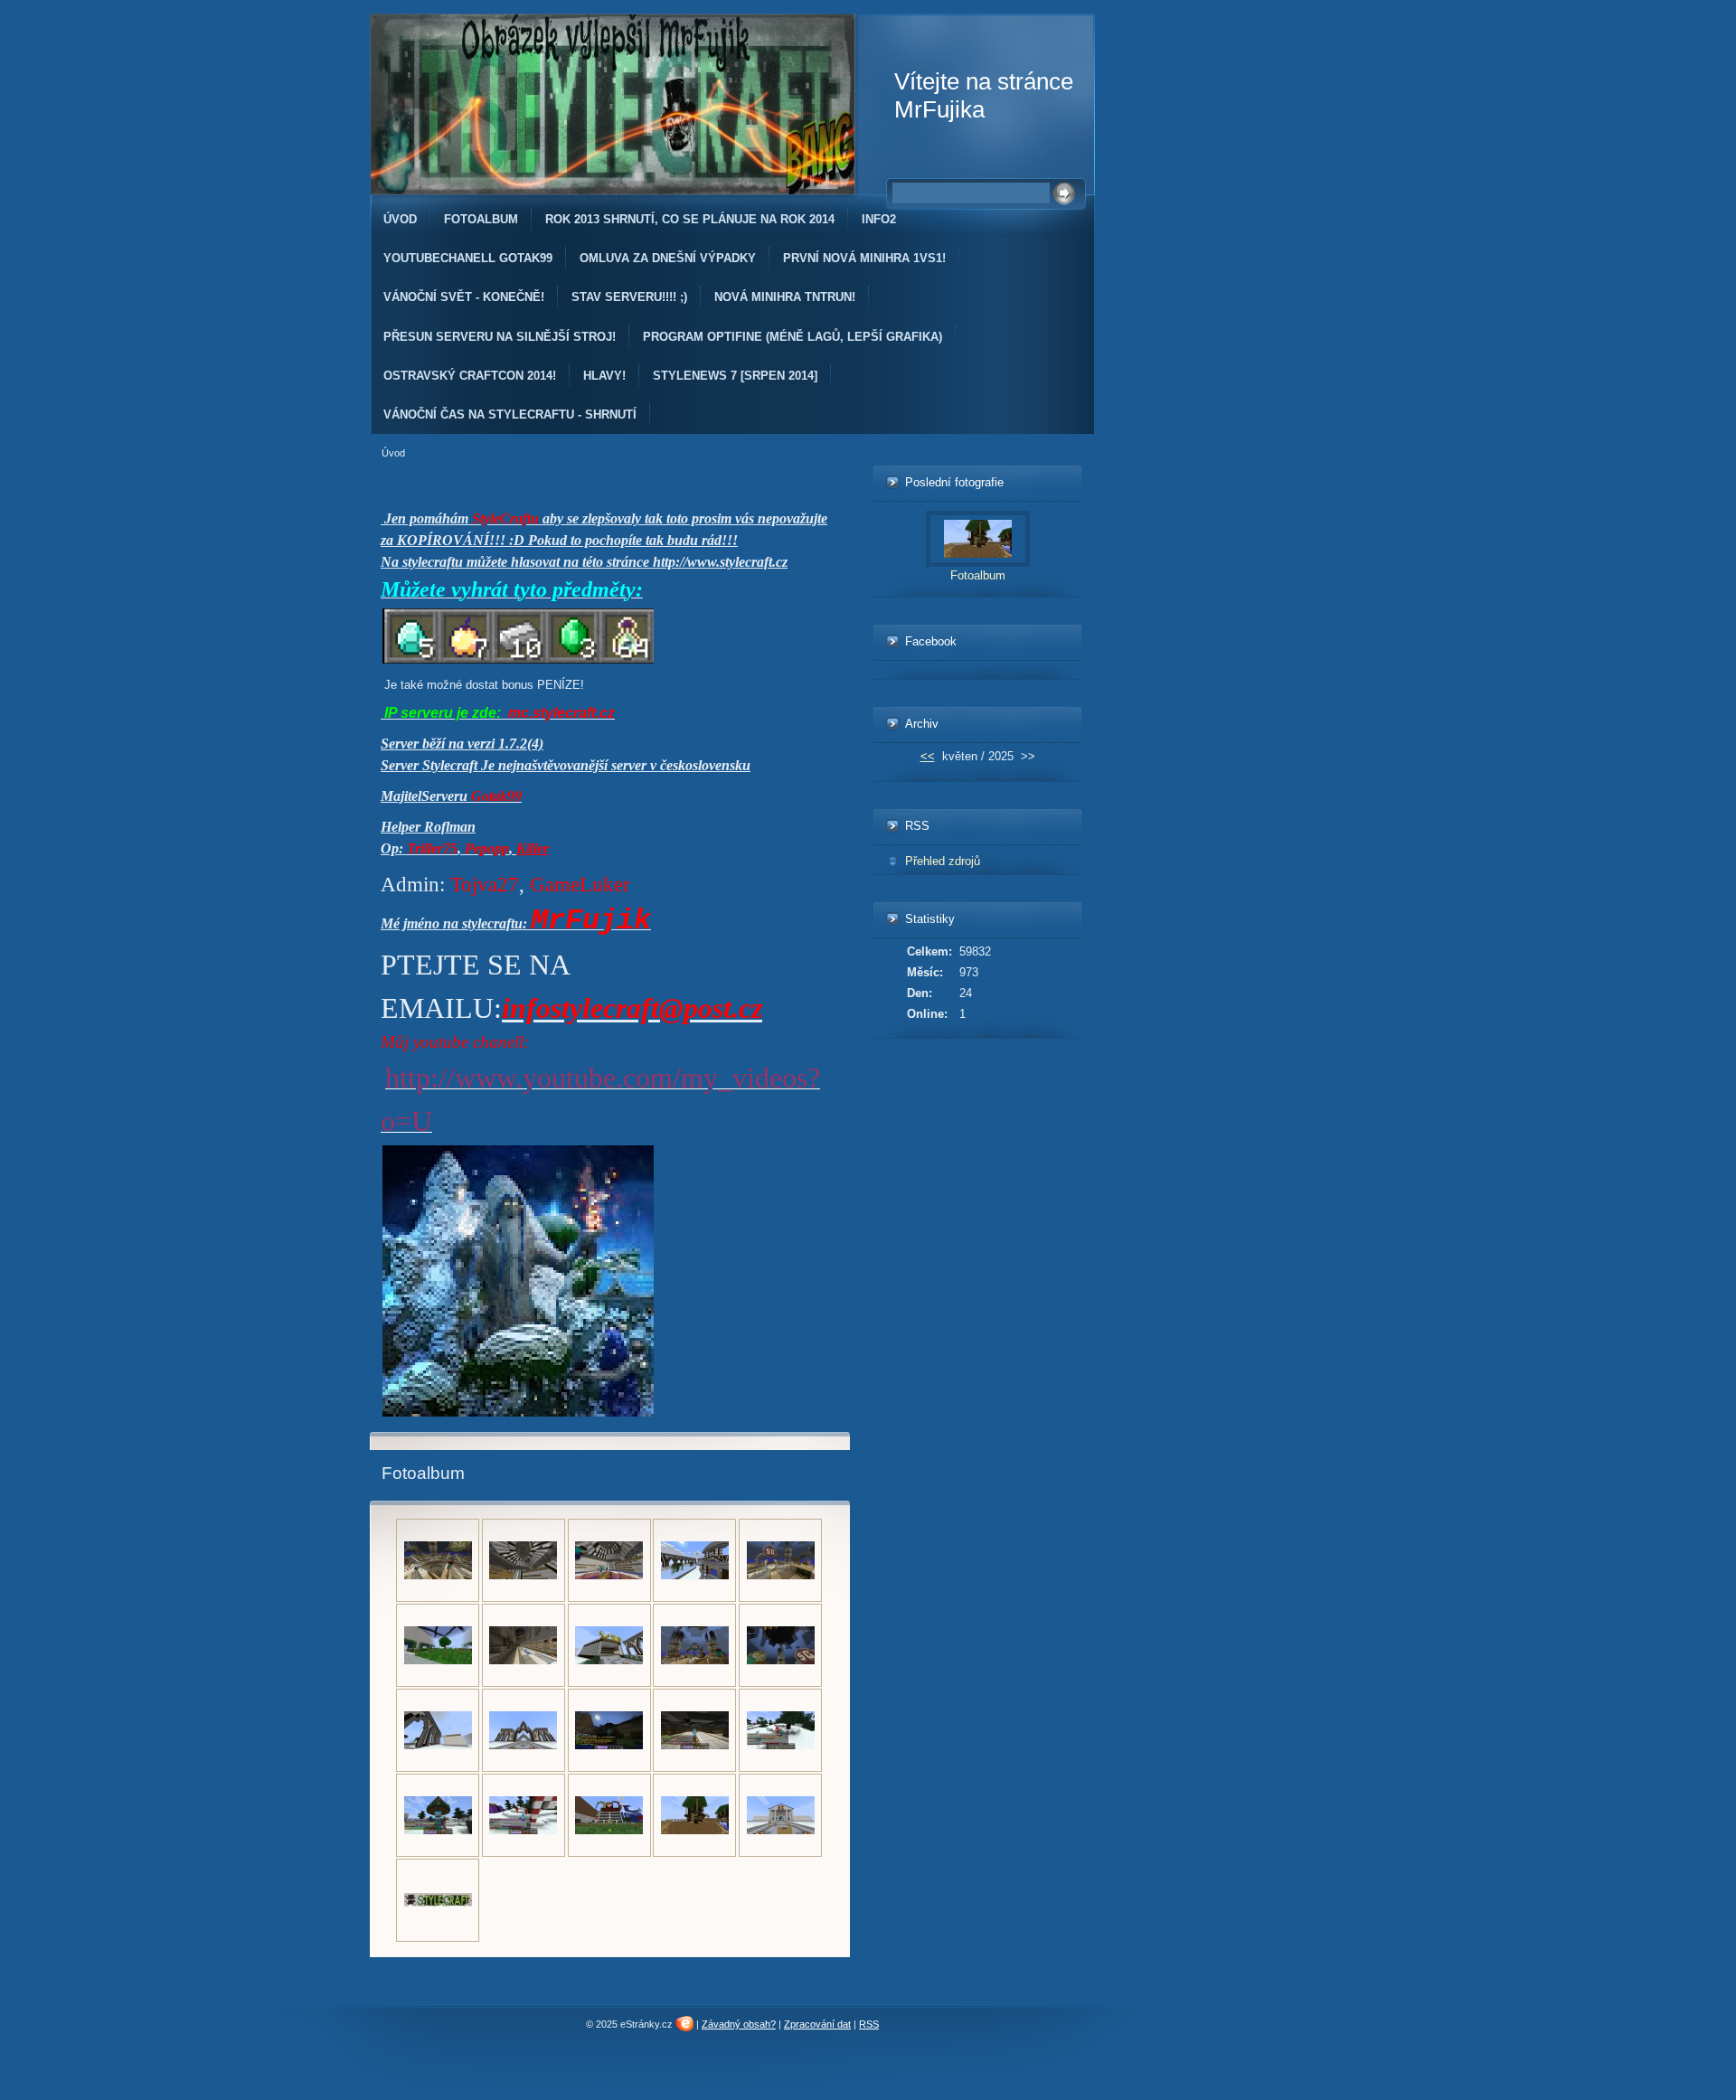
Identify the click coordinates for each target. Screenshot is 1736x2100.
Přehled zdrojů (943, 861)
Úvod (400, 219)
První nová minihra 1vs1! (864, 258)
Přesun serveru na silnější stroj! (500, 337)
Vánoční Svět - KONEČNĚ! (464, 297)
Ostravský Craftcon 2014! (470, 376)
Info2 (879, 219)
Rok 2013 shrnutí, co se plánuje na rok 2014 (690, 219)
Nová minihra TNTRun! (785, 297)
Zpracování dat (817, 2024)
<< (928, 756)
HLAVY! (604, 376)
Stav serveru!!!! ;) (629, 297)
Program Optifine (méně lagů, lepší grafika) (793, 337)
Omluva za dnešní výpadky (668, 258)
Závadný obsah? (739, 2024)
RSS (869, 2024)
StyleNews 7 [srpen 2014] (735, 376)
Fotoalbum (481, 219)
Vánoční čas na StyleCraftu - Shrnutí (510, 414)
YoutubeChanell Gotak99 (468, 258)
